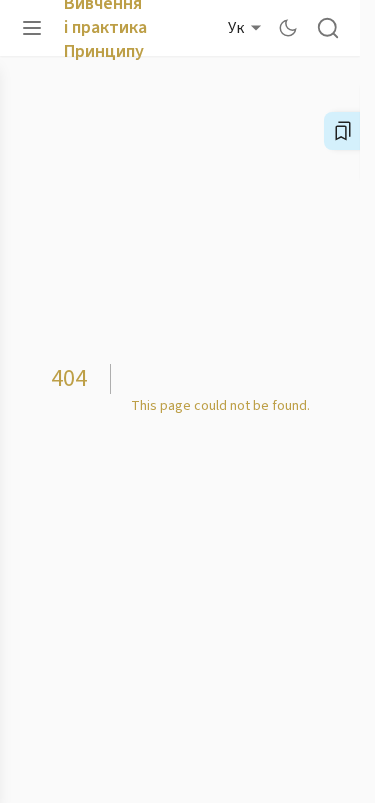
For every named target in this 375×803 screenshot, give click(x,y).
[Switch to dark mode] (288, 28)
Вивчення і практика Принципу (129, 27)
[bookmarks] (343, 131)
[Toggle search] (328, 28)
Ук (236, 28)
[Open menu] (32, 28)
